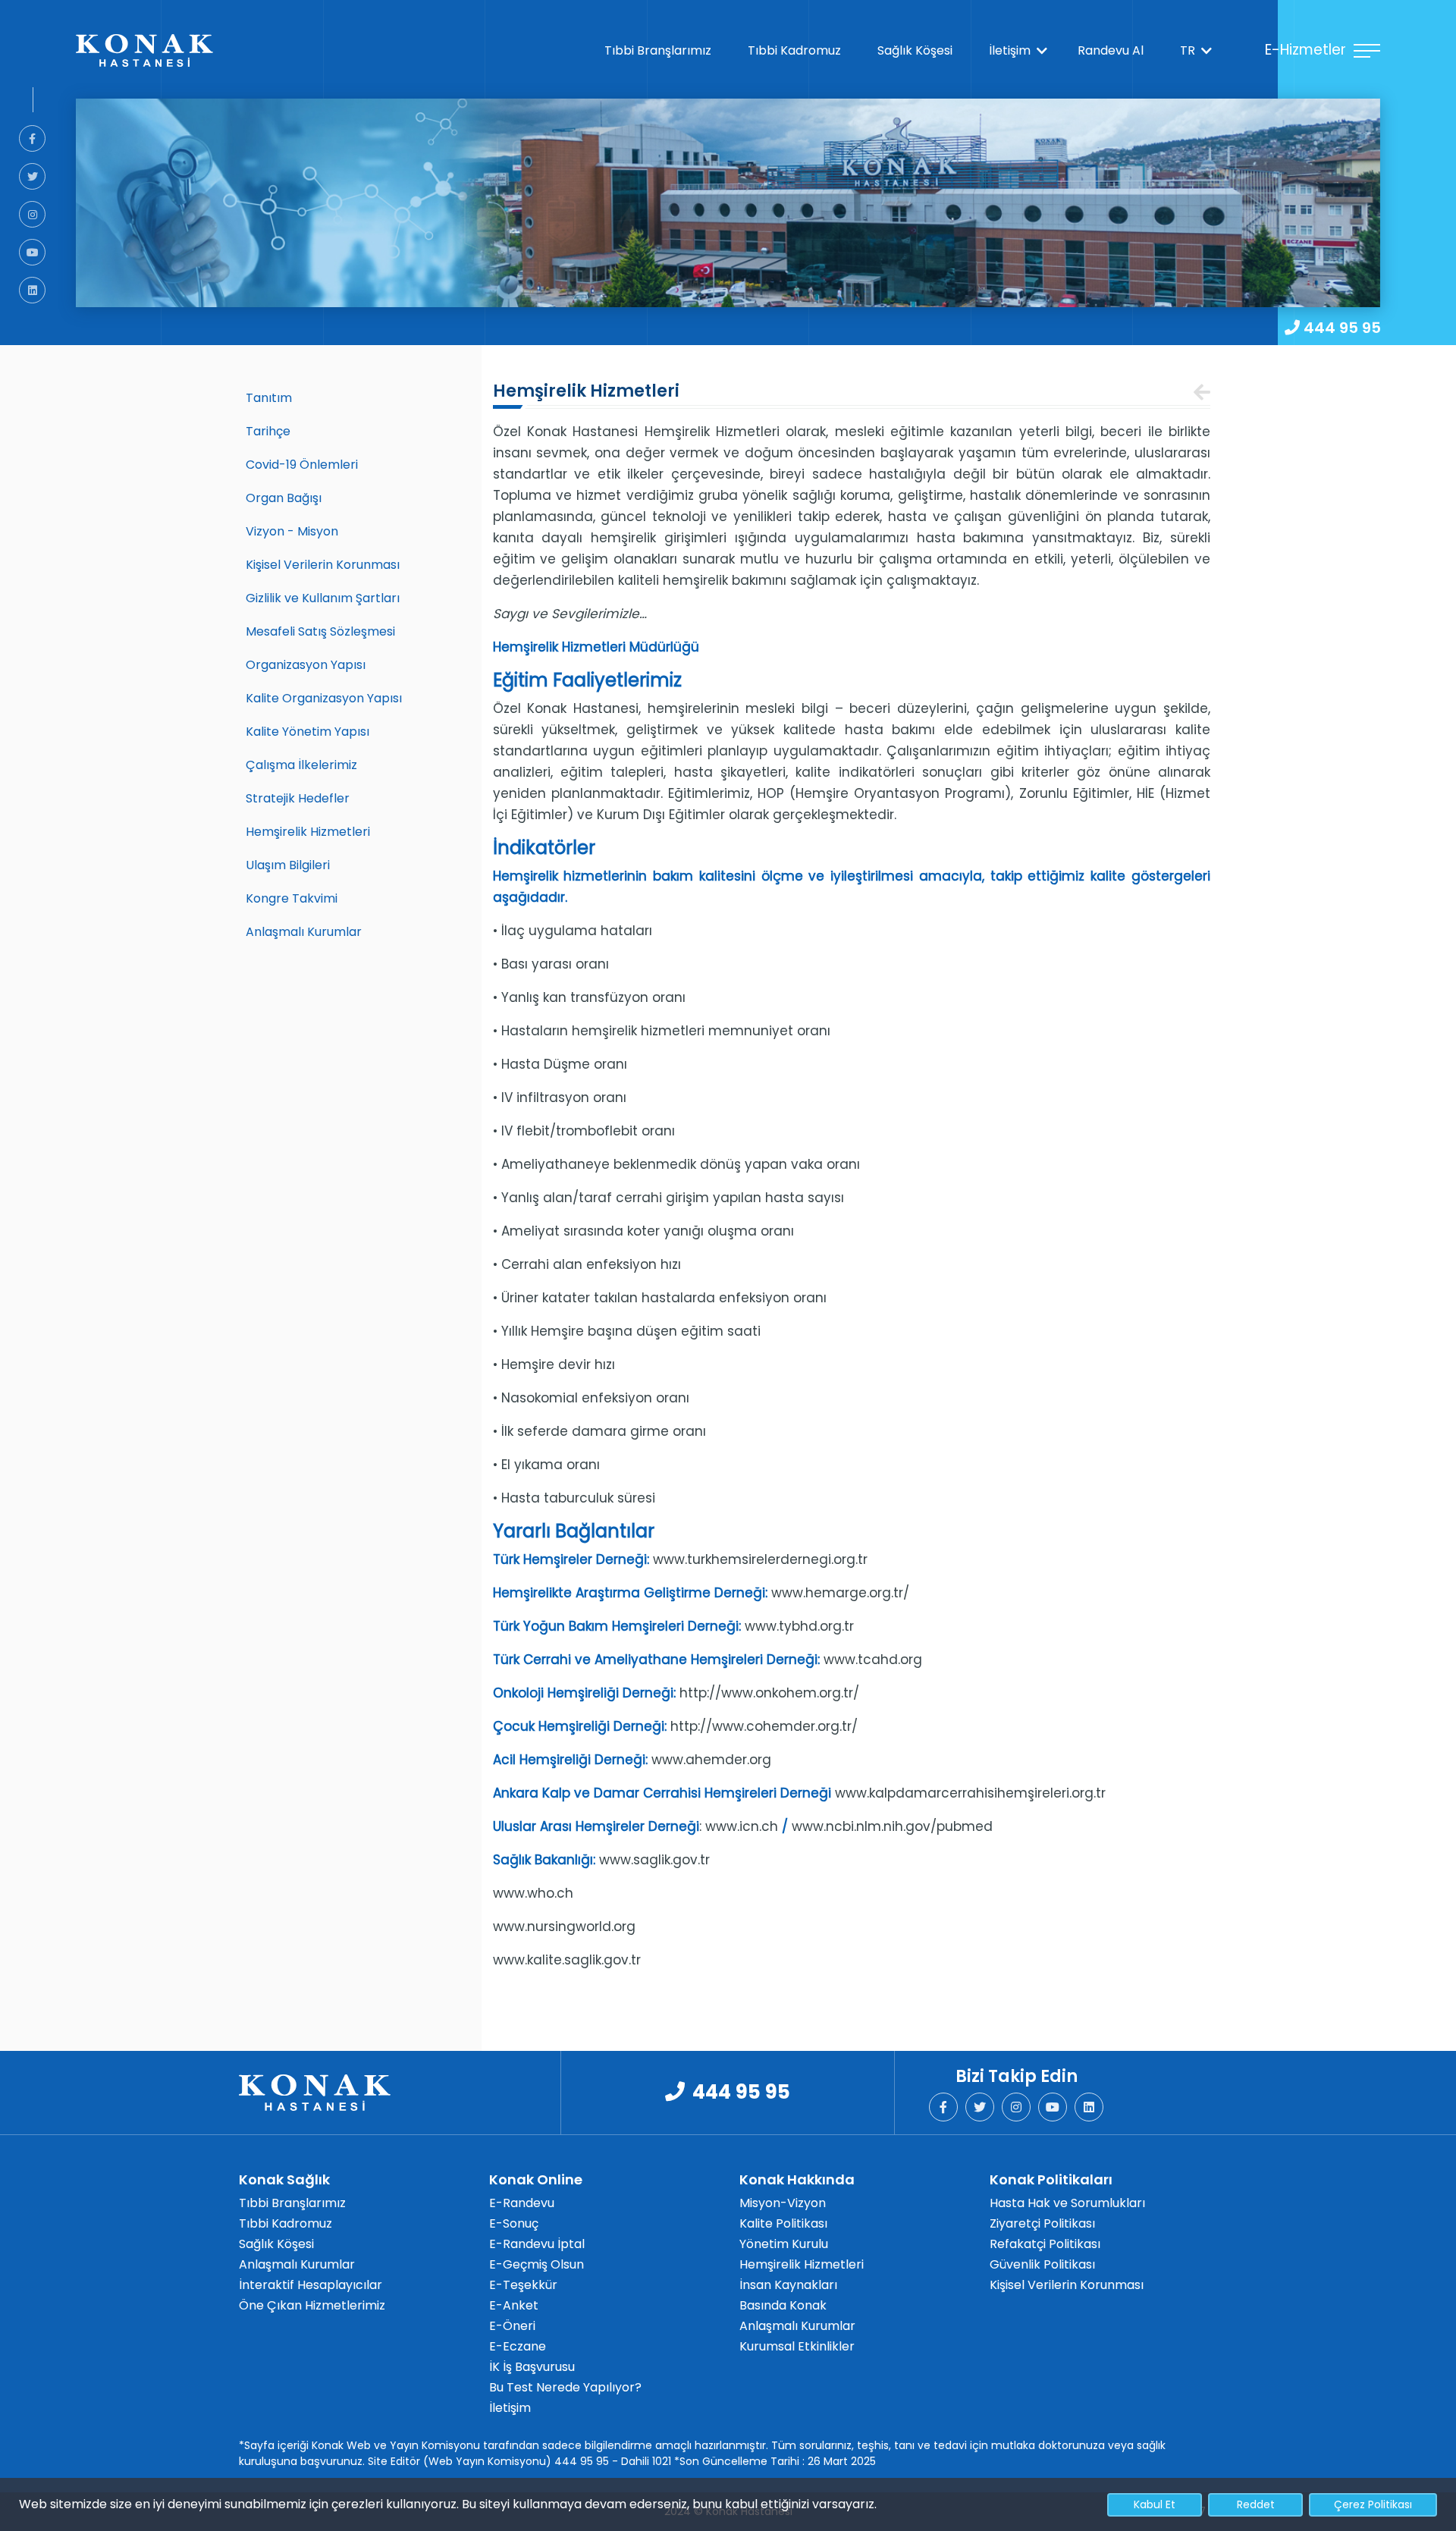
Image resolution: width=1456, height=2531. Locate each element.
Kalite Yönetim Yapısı (308, 732)
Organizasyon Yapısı (306, 665)
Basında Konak (783, 2305)
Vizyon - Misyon (292, 531)
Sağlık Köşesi (918, 50)
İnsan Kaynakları (788, 2285)
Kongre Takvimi (292, 898)
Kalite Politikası (783, 2223)
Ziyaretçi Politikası (1042, 2223)
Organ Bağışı (284, 498)
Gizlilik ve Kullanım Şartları (323, 598)
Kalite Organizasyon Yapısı (324, 698)
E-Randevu (522, 2203)
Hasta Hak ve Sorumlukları (1067, 2203)
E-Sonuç (514, 2223)
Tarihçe (268, 431)
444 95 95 (1342, 328)
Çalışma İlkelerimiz (301, 765)
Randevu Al (1114, 50)
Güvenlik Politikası (1042, 2264)
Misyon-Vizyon (783, 2203)
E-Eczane (518, 2346)
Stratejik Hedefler (298, 798)
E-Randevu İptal (537, 2244)
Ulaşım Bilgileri (288, 865)
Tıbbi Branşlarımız (661, 50)
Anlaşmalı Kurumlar (304, 932)
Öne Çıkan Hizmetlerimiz (312, 2305)
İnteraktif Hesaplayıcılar (311, 2285)
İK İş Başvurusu (532, 2367)
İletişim (1013, 50)
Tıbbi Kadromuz (797, 50)
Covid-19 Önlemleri (302, 465)
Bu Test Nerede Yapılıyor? (565, 2387)
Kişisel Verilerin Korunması (323, 565)
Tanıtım (269, 398)
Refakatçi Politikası (1045, 2244)
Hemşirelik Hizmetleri (308, 832)
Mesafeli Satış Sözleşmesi (320, 631)
